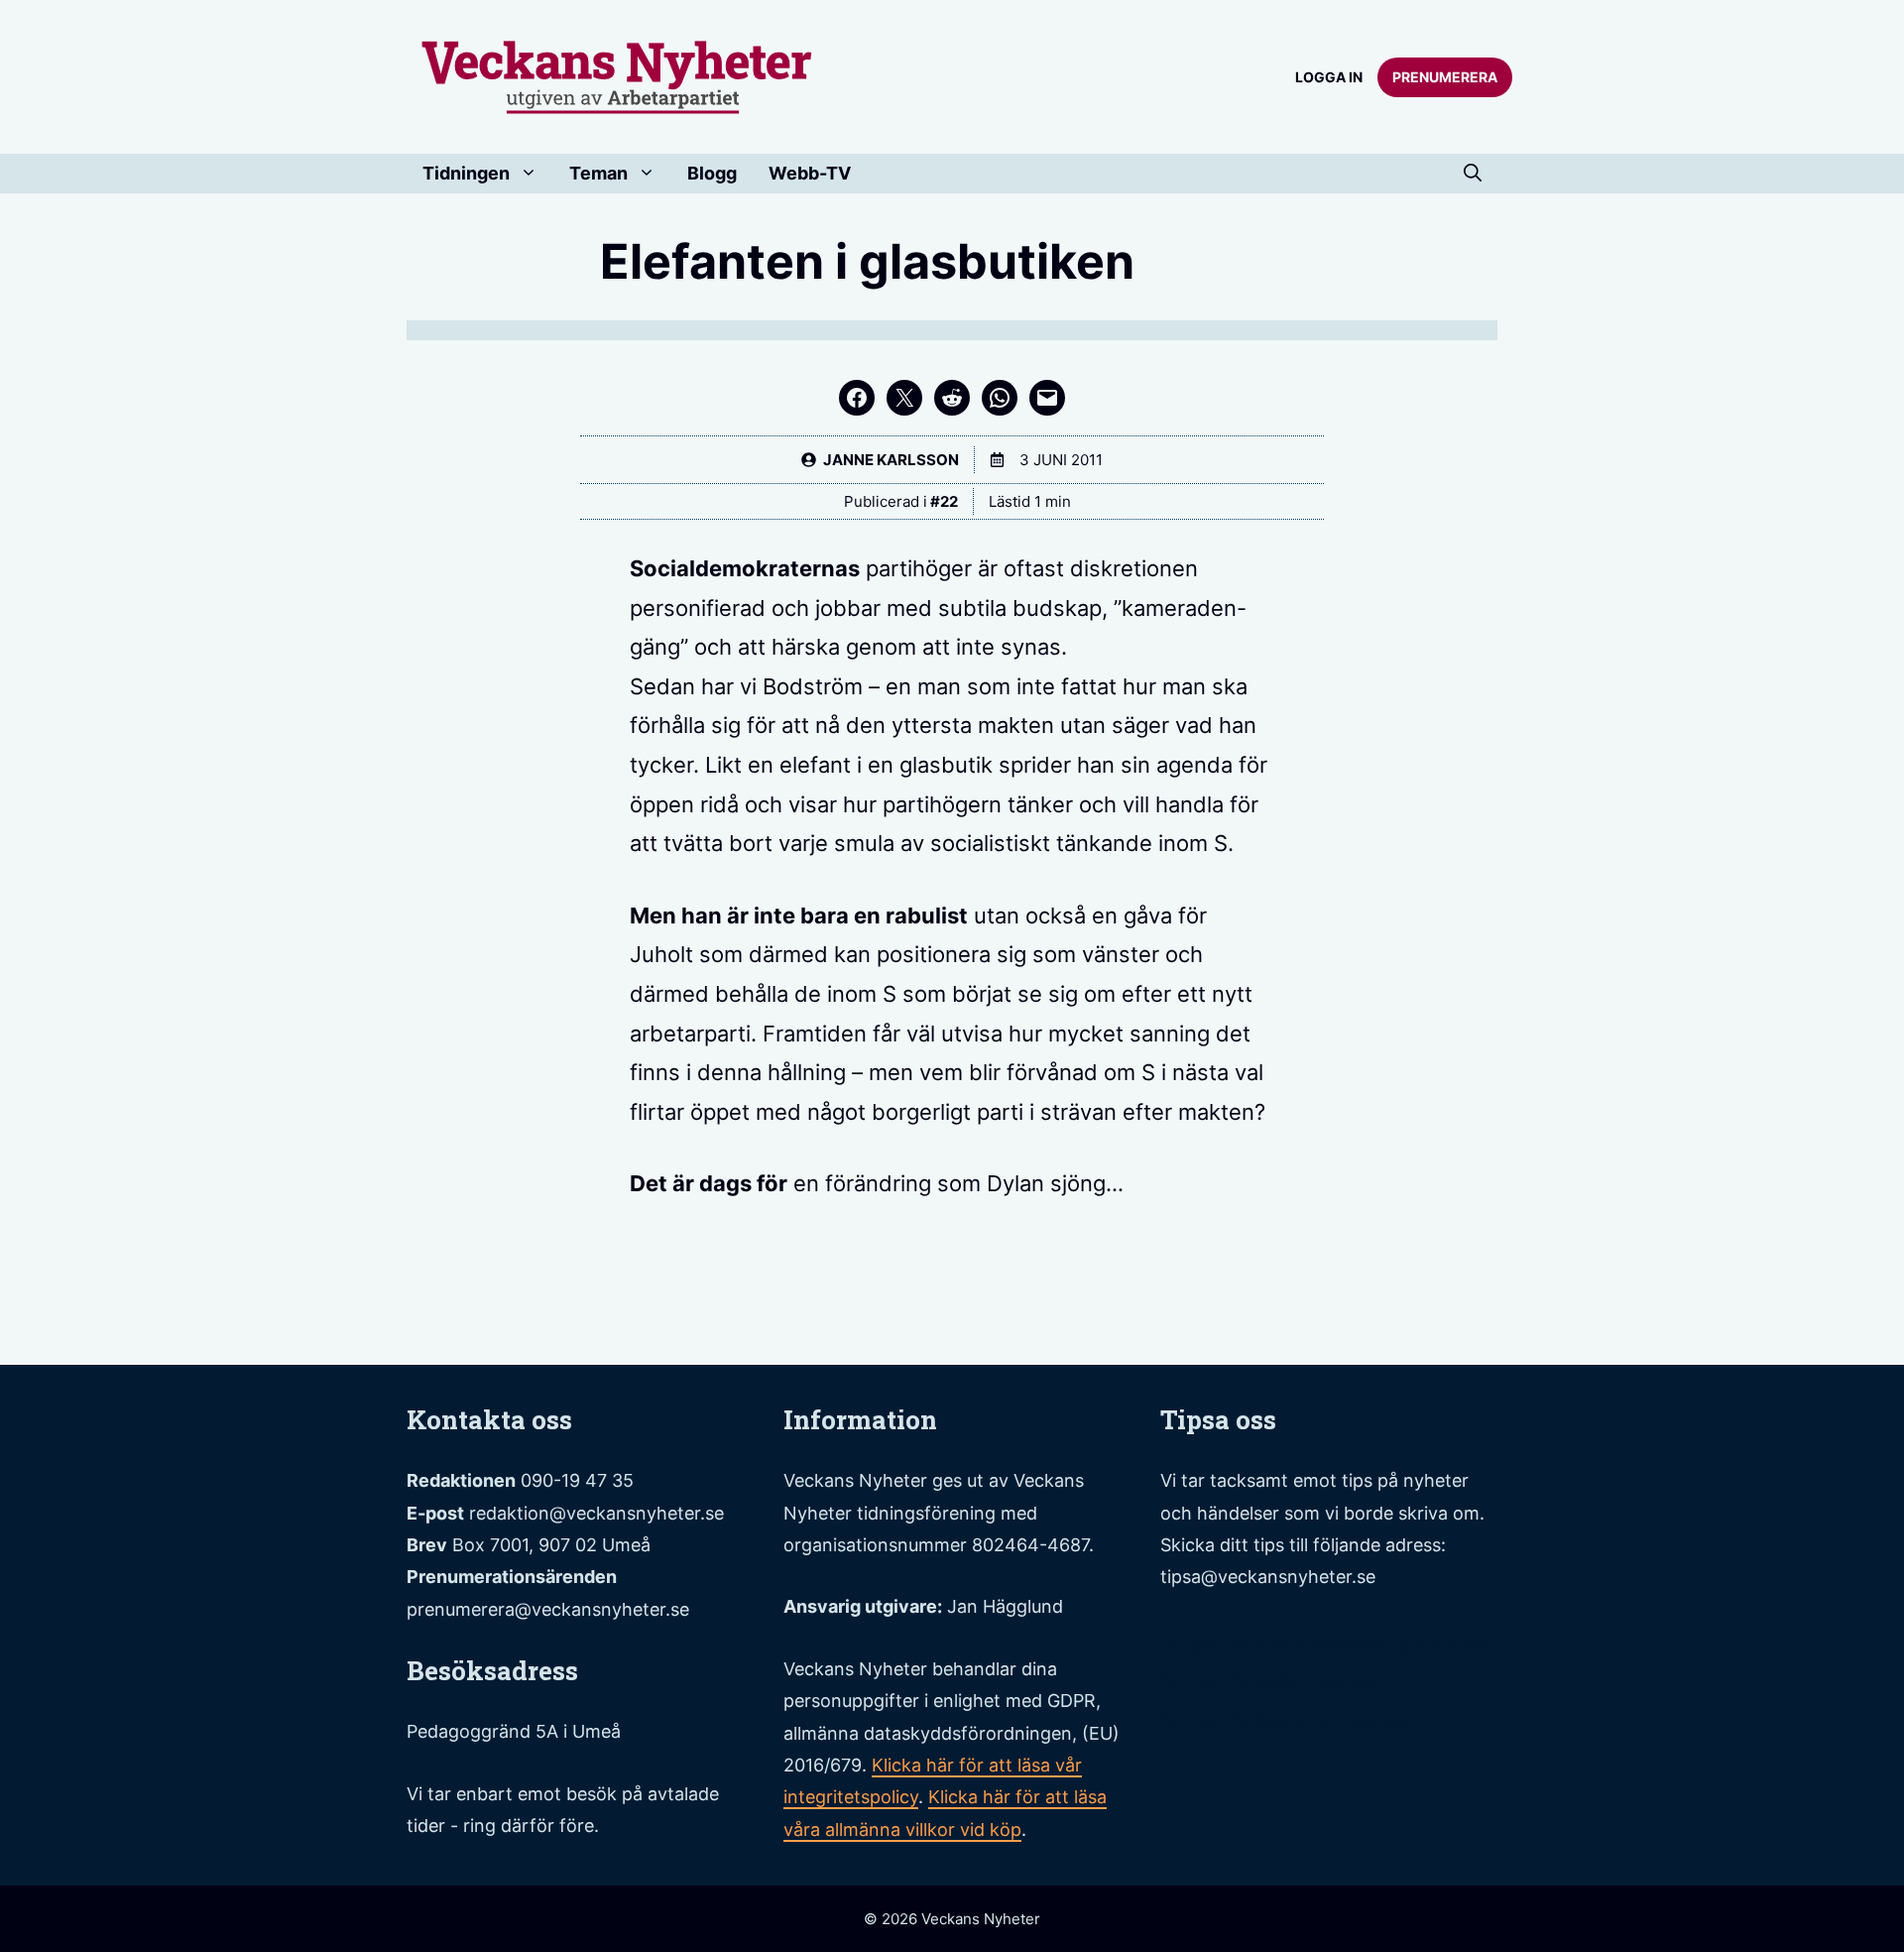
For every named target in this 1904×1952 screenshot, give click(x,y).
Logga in (1329, 77)
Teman (598, 173)
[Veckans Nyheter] (617, 75)
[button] (1473, 174)
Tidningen (466, 173)
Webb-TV (810, 173)
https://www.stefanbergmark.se (1324, 1643)
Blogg (712, 173)
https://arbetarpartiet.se (1284, 1721)
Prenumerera (1445, 77)
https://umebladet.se (1268, 1681)
